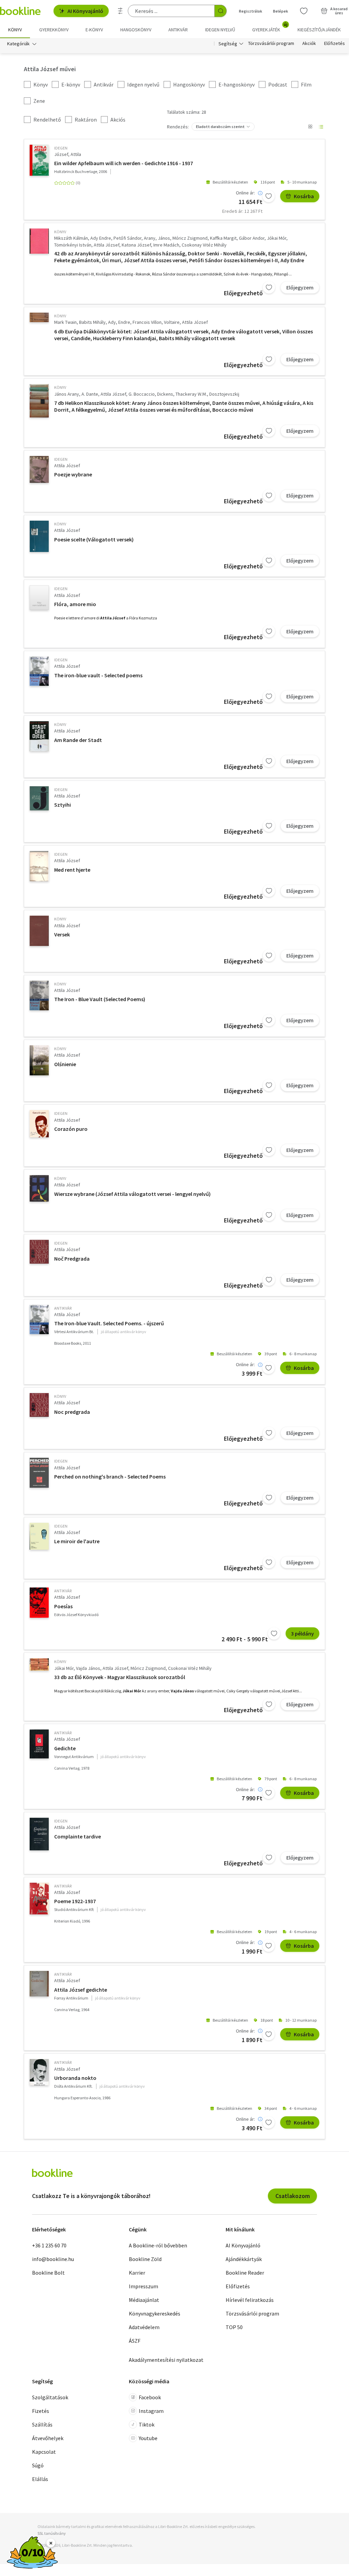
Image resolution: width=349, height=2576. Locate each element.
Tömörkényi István (73, 245)
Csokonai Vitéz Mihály (190, 1668)
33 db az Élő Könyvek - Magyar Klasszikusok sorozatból (120, 1677)
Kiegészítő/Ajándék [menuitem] (319, 30)
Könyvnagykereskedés (155, 2313)
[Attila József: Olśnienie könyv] (39, 1060)
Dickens (165, 394)
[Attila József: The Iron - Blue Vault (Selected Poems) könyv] (39, 995)
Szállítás (42, 2424)
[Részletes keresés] (120, 11)
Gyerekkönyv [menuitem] (54, 30)
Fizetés (41, 2411)
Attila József (107, 245)
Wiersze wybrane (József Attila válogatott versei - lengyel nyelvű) (132, 1194)
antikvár (63, 1308)
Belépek (280, 11)
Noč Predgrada (72, 1259)
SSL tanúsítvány (52, 2533)
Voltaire (172, 322)
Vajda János (88, 1668)
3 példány (302, 1633)
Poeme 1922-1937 (75, 1901)
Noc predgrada (72, 1412)
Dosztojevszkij (224, 394)
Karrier (137, 2273)
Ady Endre (101, 238)
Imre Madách (166, 245)
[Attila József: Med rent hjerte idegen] (39, 866)
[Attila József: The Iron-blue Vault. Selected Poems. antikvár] (39, 1320)
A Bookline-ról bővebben (158, 2245)
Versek (62, 934)
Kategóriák (18, 44)
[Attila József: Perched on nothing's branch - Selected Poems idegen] (39, 1473)
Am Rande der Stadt (78, 740)
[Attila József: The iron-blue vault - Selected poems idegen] (39, 671)
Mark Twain (65, 322)
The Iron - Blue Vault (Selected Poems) (100, 999)
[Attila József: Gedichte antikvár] (39, 1744)
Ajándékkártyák (244, 2259)
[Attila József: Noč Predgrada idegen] (39, 1252)
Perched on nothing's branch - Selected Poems (110, 1476)
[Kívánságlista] (304, 11)
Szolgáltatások (50, 2397)
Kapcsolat (44, 2452)
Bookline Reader (245, 2273)
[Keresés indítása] (221, 11)
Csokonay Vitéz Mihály (204, 245)
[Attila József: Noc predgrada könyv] (39, 1405)
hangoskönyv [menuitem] (136, 30)
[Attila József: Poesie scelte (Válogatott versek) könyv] (39, 536)
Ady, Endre (119, 322)
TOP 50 (234, 2327)
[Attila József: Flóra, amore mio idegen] (39, 598)
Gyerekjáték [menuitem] (270, 27)
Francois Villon (147, 322)
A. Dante (90, 394)
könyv (60, 232)
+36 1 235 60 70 (49, 2245)
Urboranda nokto (75, 2078)
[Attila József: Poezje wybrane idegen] (39, 469)
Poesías (63, 1606)
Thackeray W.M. (191, 394)
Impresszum (143, 2286)
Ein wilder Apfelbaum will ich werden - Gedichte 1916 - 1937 (124, 163)
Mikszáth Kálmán (71, 238)
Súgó (38, 2465)
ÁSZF (135, 2341)
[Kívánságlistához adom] (269, 196)
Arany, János (157, 238)
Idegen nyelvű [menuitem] (220, 30)
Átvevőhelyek (48, 2438)
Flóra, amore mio (75, 604)
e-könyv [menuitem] (94, 30)
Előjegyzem (300, 287)
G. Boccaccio (142, 394)
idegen (61, 148)
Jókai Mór (277, 238)
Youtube (148, 2438)
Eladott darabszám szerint (220, 127)
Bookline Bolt (48, 2273)
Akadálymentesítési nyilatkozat (166, 2360)
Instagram (151, 2411)
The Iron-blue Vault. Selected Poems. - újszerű (109, 1323)
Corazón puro (71, 1129)
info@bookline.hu (53, 2259)
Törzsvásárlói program (271, 44)
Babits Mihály (92, 322)
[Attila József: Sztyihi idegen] (39, 799)
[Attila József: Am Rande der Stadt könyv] (39, 736)
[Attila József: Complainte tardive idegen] (39, 1834)
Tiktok (147, 2424)
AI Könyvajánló (85, 11)
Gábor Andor (252, 238)
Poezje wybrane (73, 474)
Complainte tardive (78, 1836)
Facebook (150, 2397)
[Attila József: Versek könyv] (39, 931)
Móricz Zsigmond (190, 238)
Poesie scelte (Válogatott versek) (94, 539)
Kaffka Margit (223, 238)
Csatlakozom (293, 2196)
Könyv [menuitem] (15, 30)
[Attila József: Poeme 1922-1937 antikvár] (39, 1899)
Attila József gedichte (81, 1990)
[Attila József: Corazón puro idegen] (39, 1124)
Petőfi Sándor (127, 238)
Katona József (136, 245)
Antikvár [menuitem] (178, 30)
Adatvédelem (144, 2327)
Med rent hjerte (72, 870)
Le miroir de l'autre (77, 1541)
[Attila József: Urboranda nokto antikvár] (39, 2072)
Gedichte (65, 1748)
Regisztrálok (251, 11)
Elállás (40, 2479)
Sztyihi (63, 805)
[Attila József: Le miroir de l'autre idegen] (39, 1536)
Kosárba (304, 196)
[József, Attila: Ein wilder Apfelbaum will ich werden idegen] (39, 160)
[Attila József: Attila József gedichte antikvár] (39, 1984)
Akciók (309, 44)
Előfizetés (335, 44)
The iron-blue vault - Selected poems (98, 675)
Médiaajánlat (144, 2300)
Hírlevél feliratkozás (250, 2300)
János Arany (67, 394)
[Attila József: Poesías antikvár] (39, 1603)
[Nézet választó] (310, 127)
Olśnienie (65, 1064)
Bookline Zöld (145, 2259)
